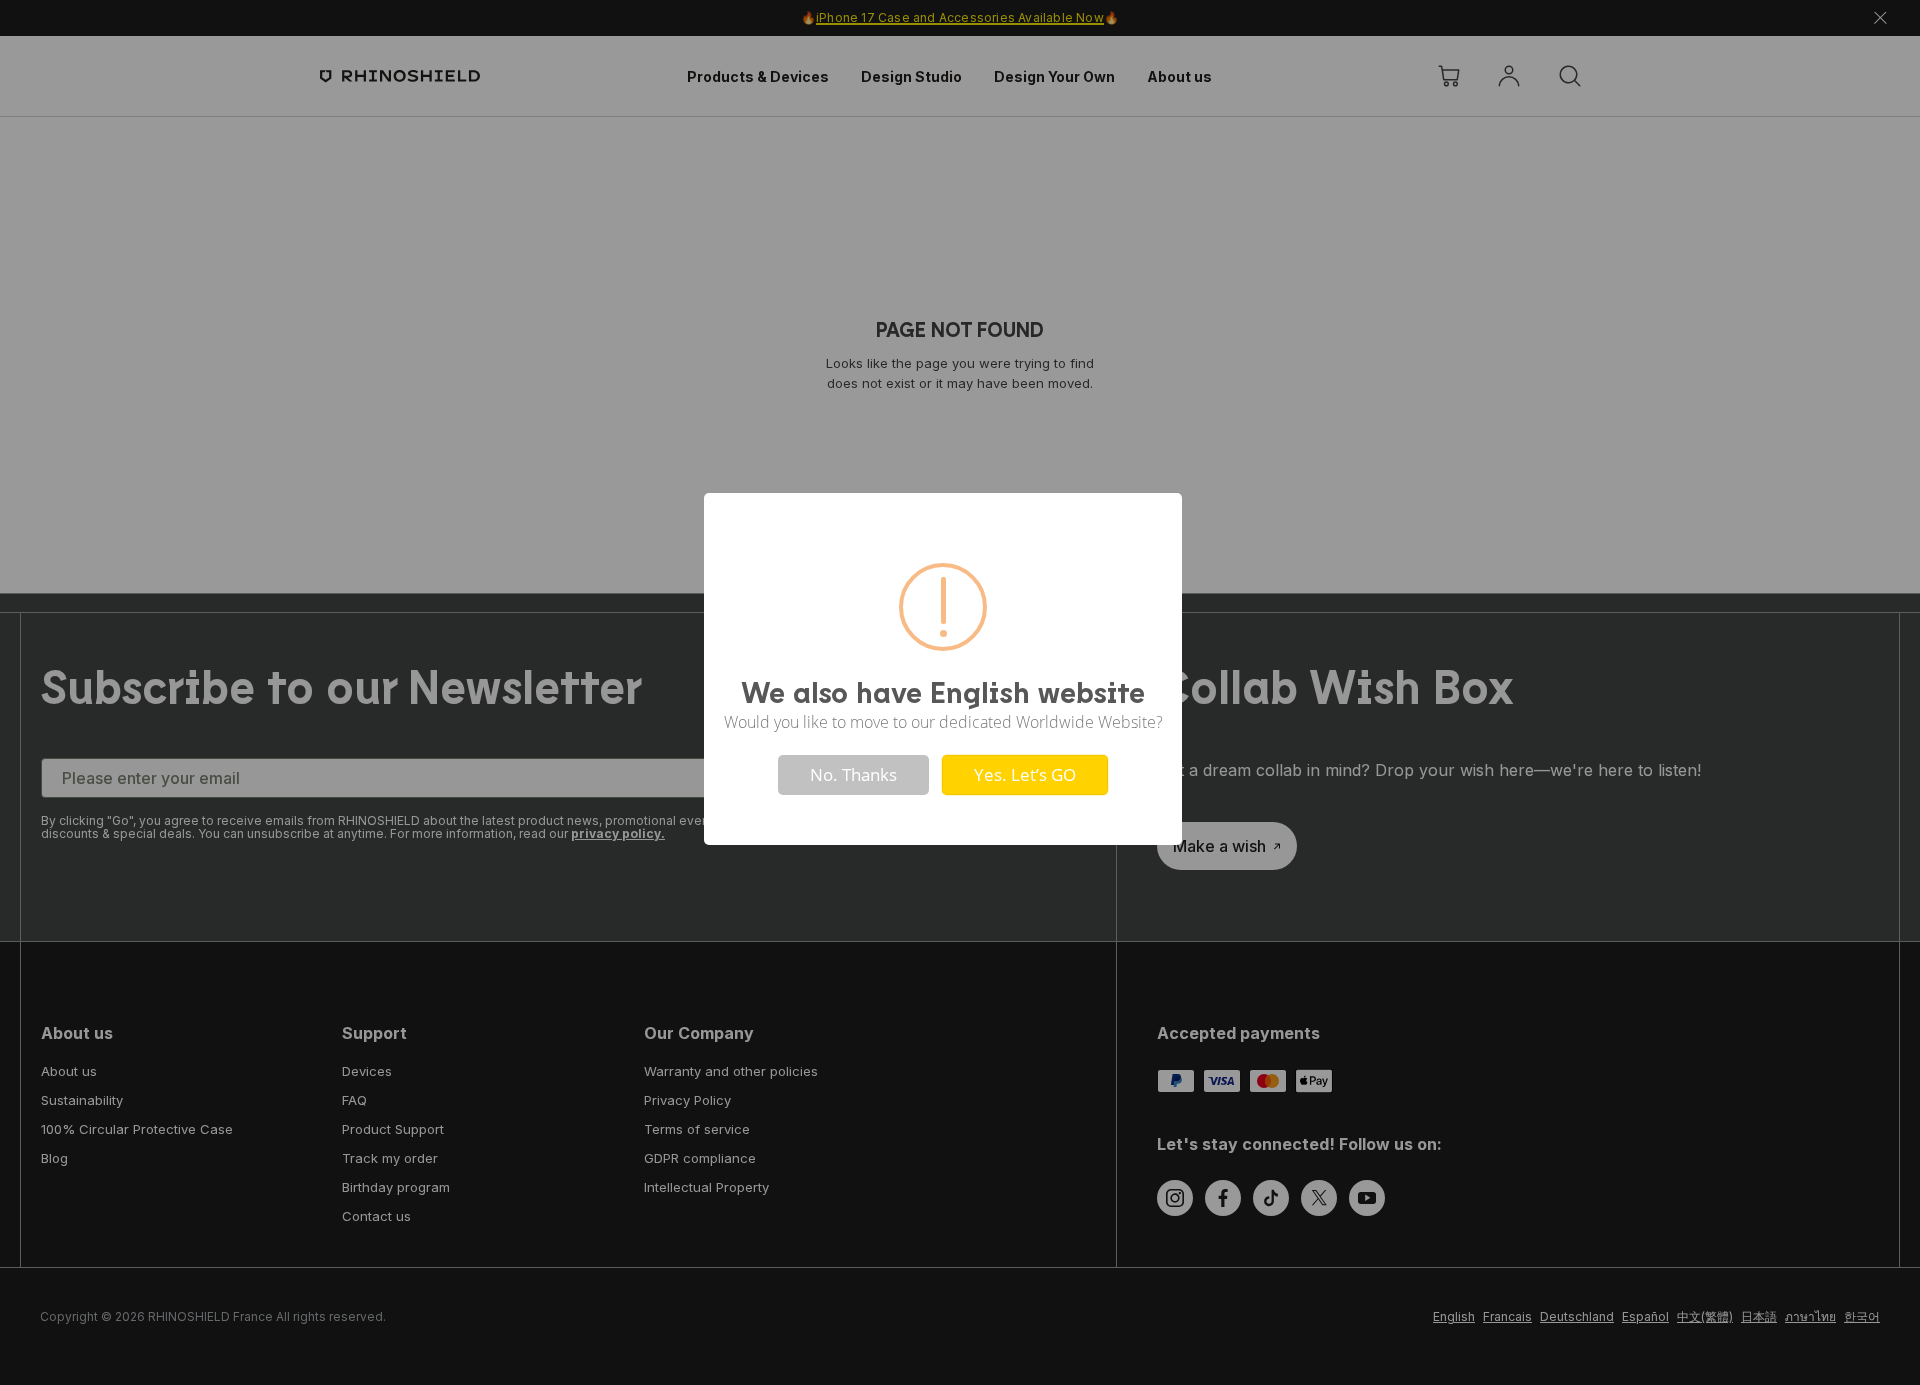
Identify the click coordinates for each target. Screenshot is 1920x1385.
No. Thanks (853, 774)
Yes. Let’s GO (1025, 774)
